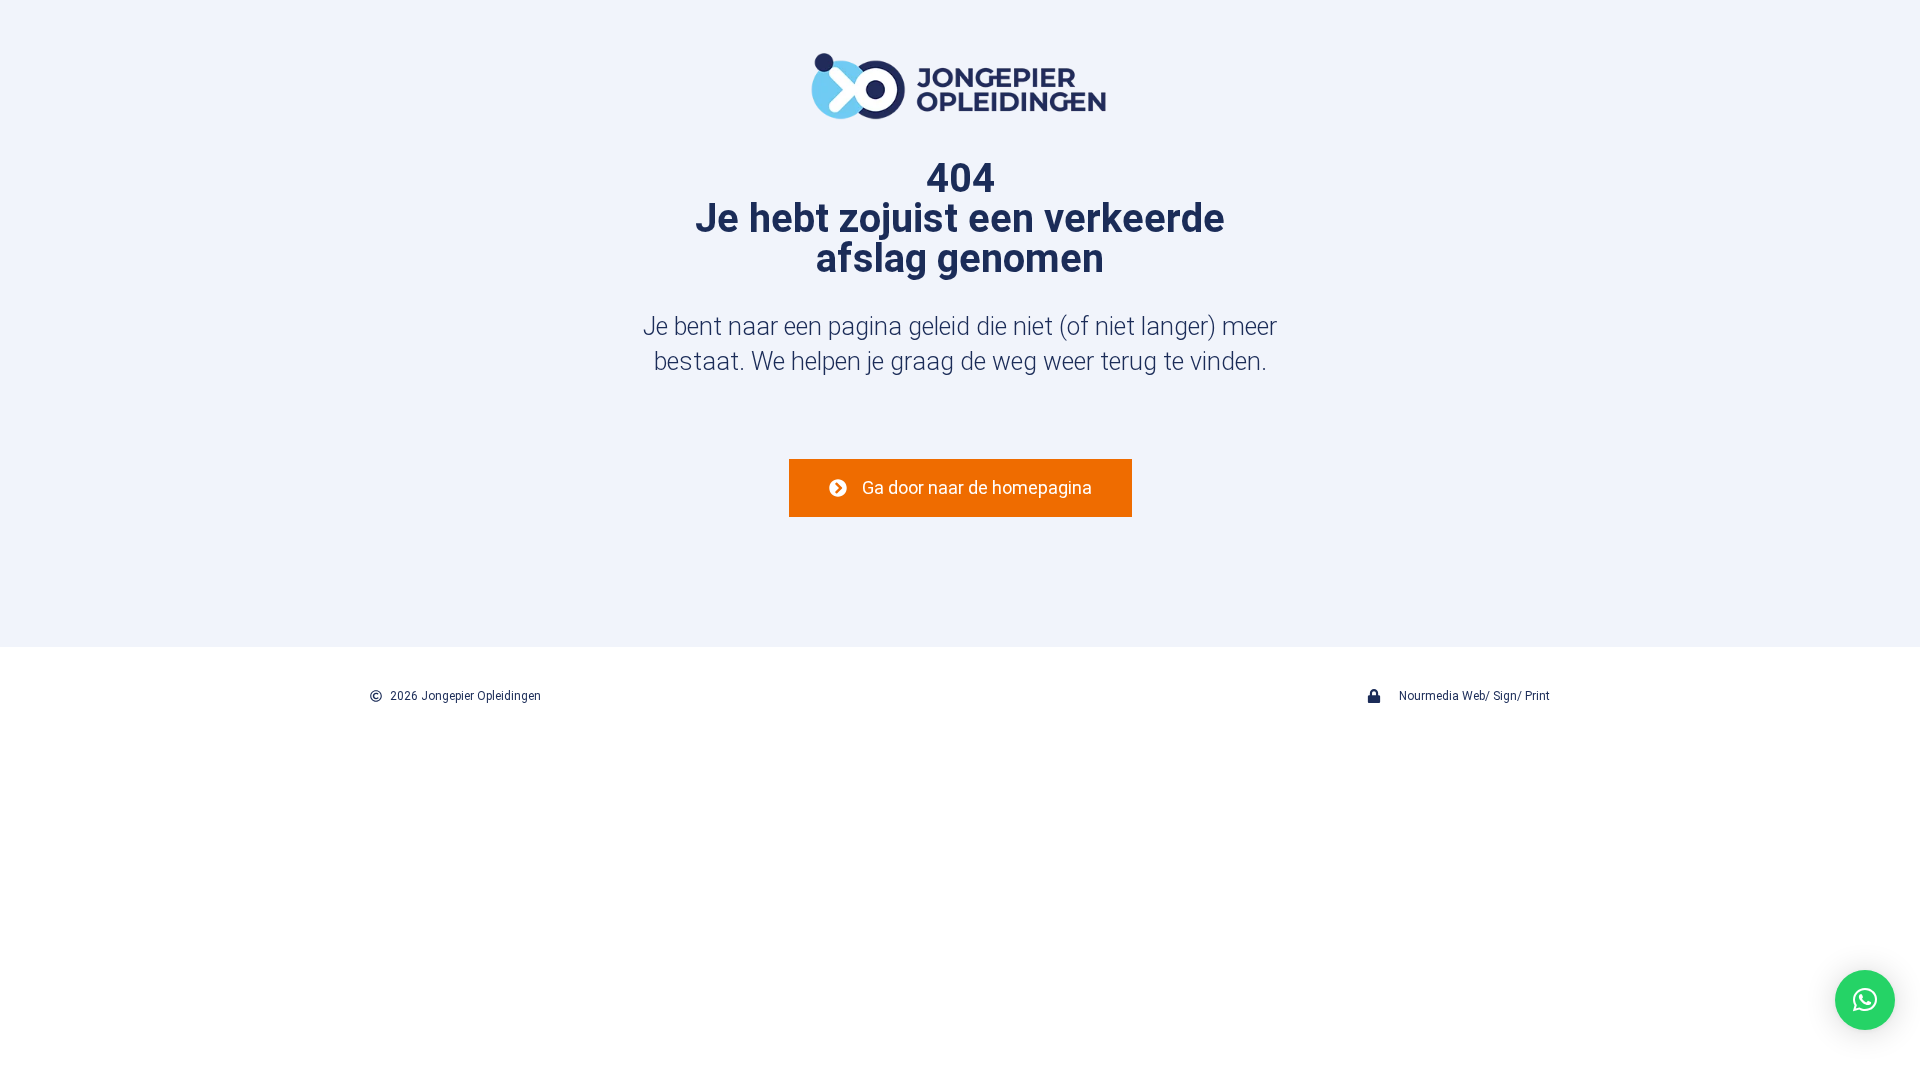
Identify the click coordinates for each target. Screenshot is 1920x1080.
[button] (1865, 1000)
